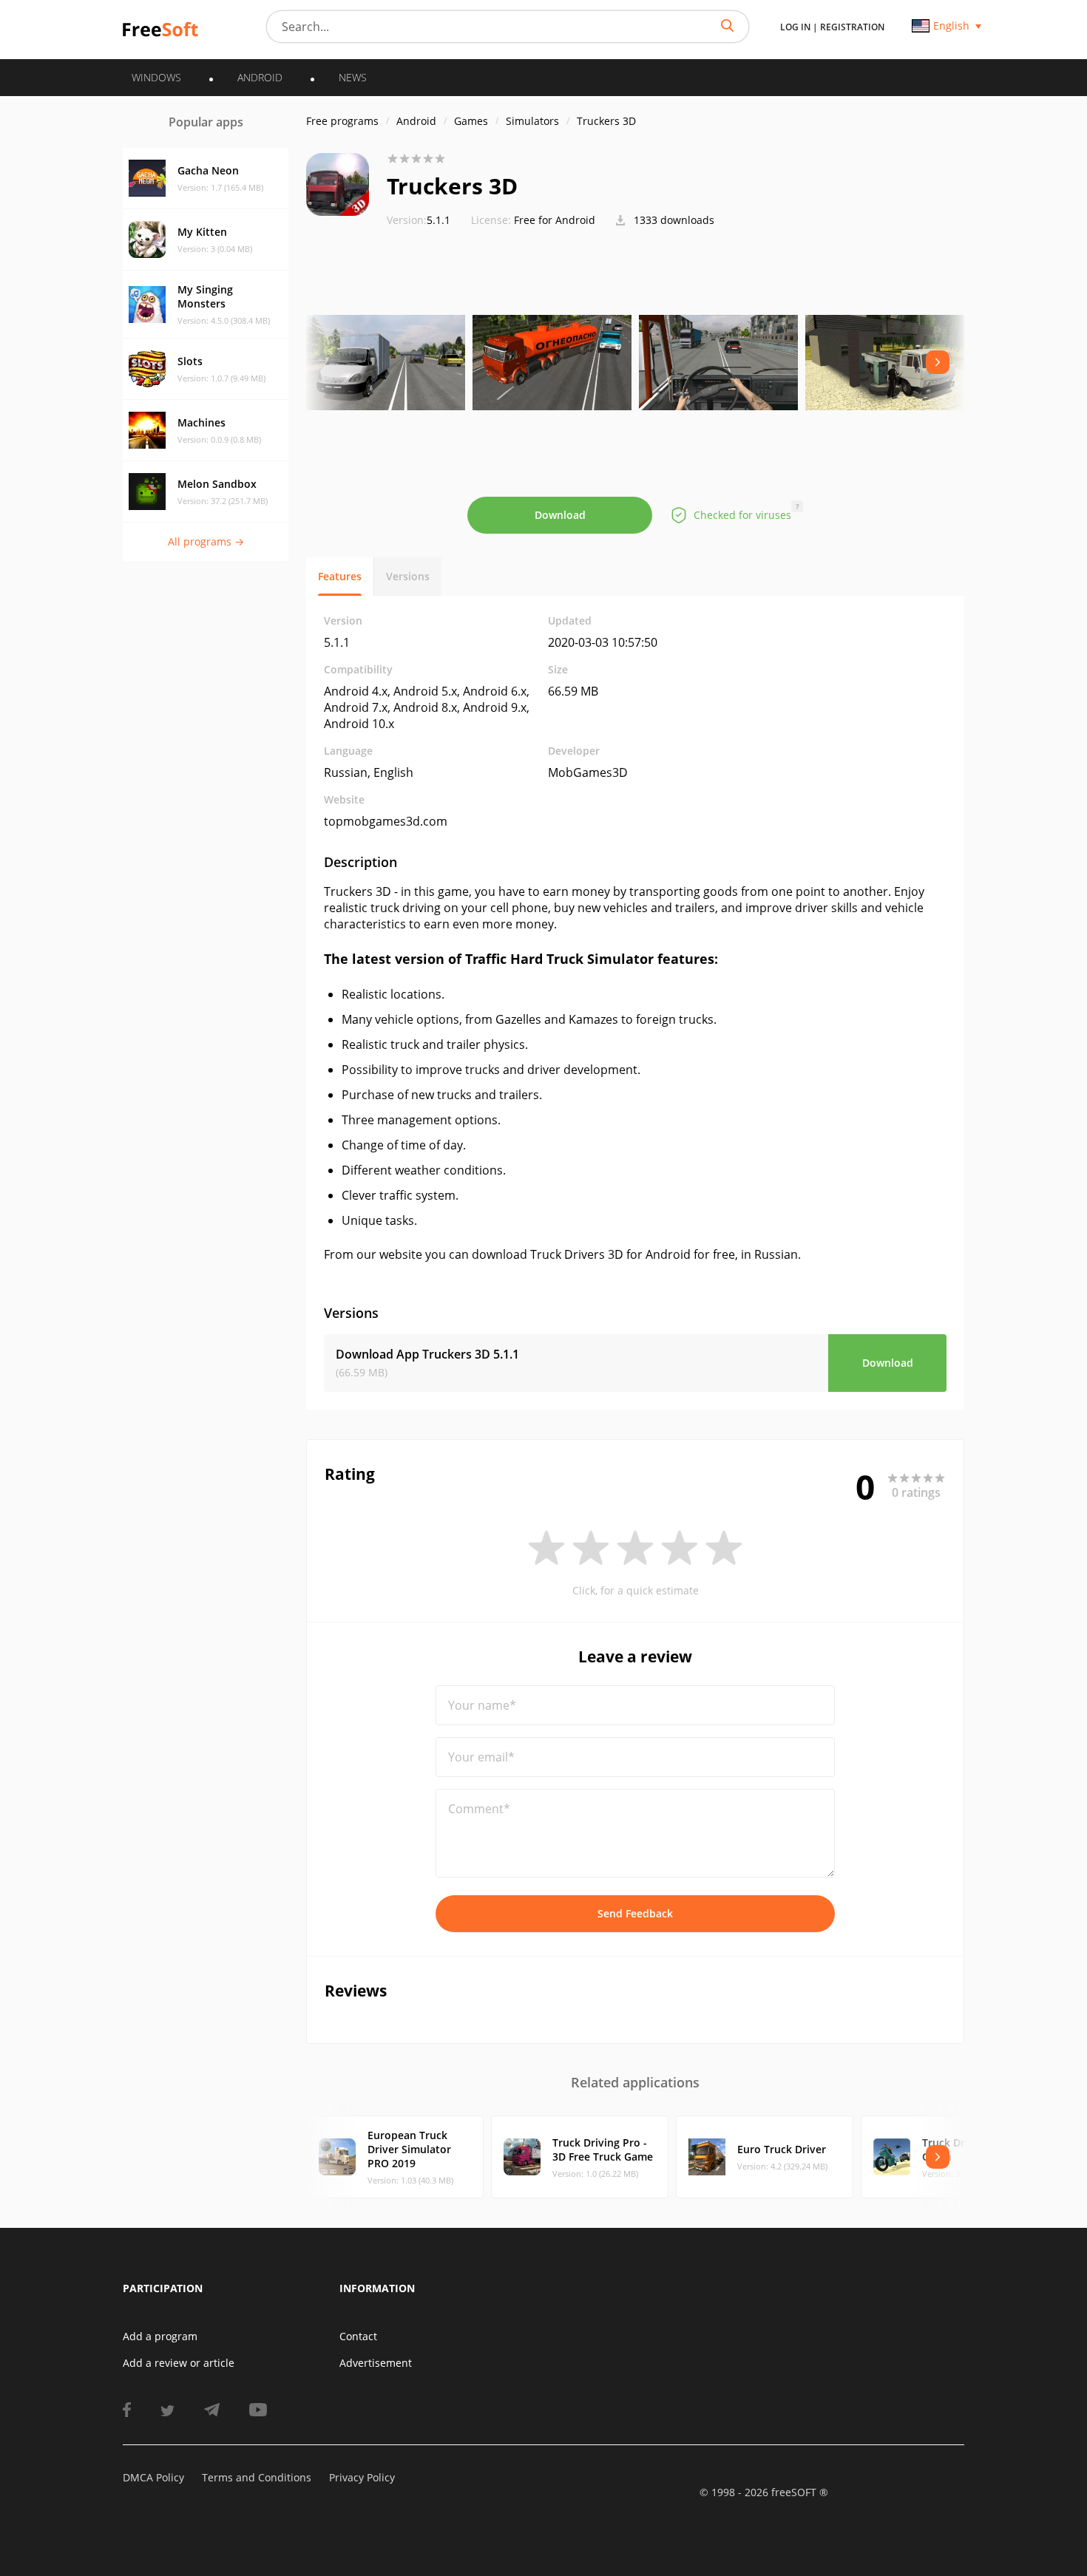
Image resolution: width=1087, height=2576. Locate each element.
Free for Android (555, 220)
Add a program (160, 2336)
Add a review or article (179, 2363)
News (353, 77)
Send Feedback (635, 1913)
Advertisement (376, 2363)
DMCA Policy (153, 2477)
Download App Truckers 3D (427, 1354)
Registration (852, 27)
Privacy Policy (362, 2477)
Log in (795, 27)
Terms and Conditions (257, 2477)
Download (560, 515)
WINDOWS (156, 77)
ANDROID (260, 77)
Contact (358, 2336)
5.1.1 (419, 220)
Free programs (342, 121)
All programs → (206, 541)
